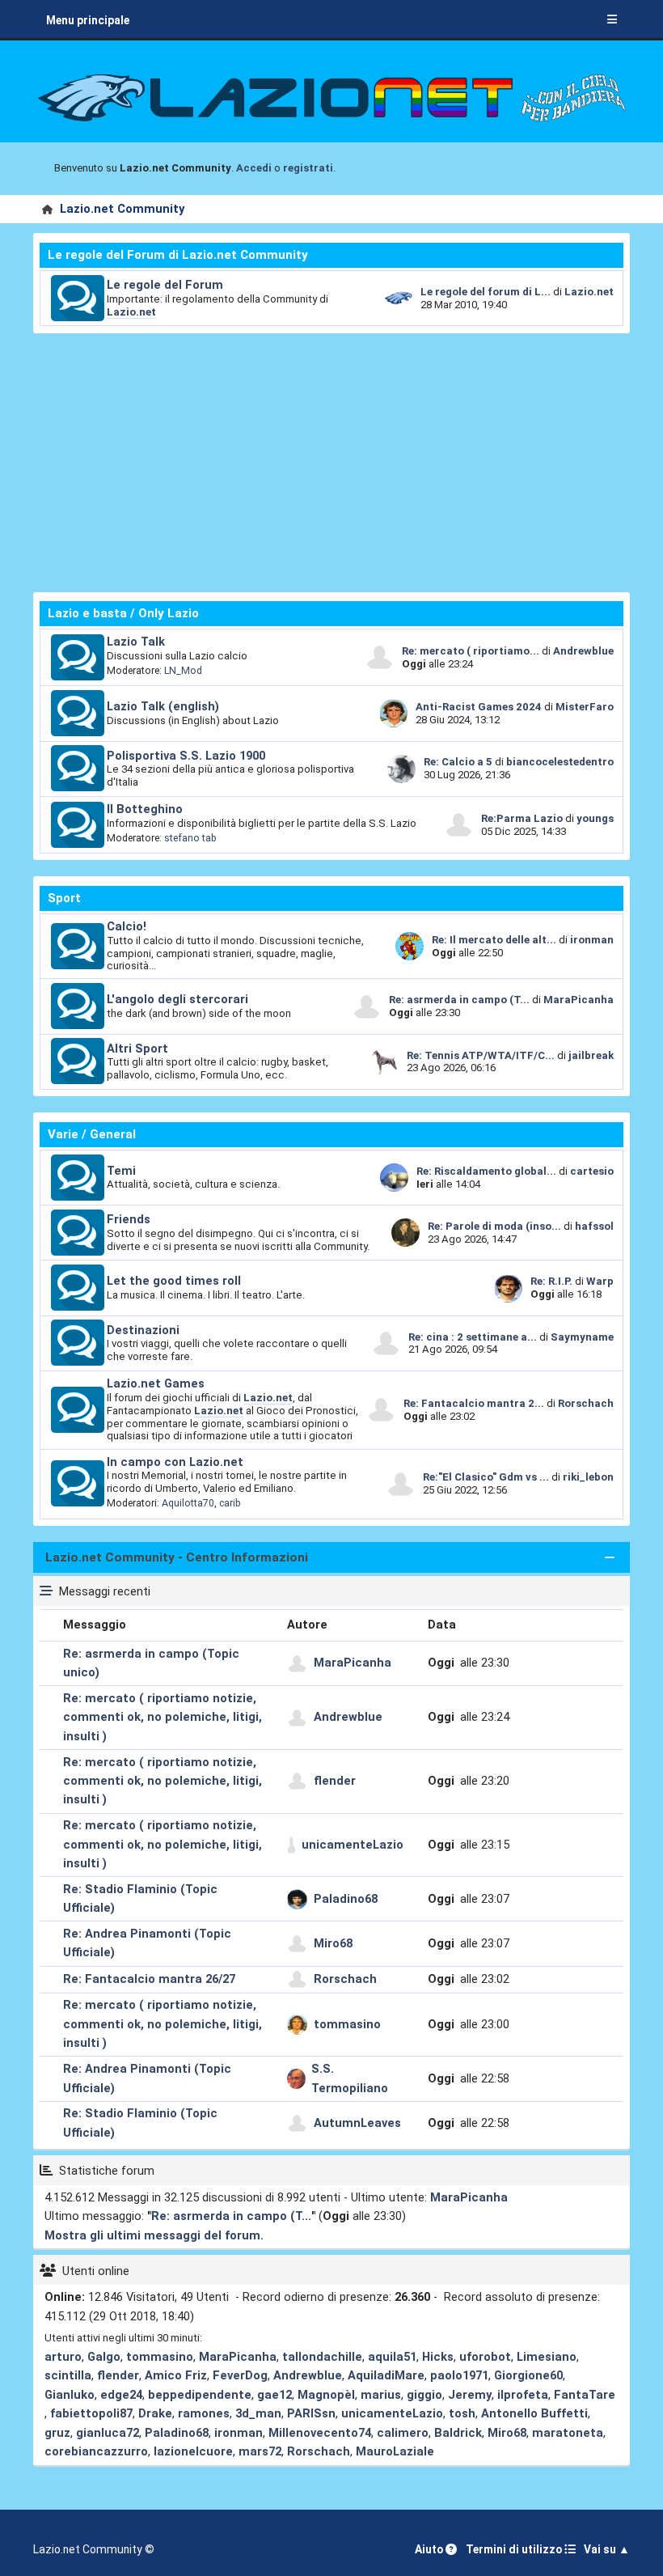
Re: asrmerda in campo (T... (459, 1000)
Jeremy (470, 2395)
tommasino (347, 2024)
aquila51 (392, 2357)
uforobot (485, 2357)
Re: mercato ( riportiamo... (471, 651)
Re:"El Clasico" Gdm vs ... (486, 1477)
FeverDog (240, 2375)
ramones (204, 2413)
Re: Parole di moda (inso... (494, 1226)
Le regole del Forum (165, 285)
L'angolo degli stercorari (177, 999)
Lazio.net (131, 312)
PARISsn (311, 2413)
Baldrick (458, 2433)
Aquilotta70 (188, 1503)
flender (335, 1781)
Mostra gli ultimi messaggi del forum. (154, 2235)
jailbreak (591, 1055)
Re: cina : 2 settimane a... (473, 1337)
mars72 (260, 2451)
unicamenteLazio (353, 1845)
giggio (424, 2395)
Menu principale (88, 20)
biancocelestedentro (560, 762)
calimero (403, 2433)
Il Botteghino (145, 809)
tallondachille (322, 2357)
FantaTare (585, 2395)
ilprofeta (523, 2395)
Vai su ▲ (607, 2549)
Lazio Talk (136, 642)
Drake (155, 2413)
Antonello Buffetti (534, 2413)
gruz (57, 2433)
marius (381, 2395)
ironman (592, 940)
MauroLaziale (395, 2451)
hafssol (594, 1226)
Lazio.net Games (156, 1383)
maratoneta (568, 2433)
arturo (63, 2357)
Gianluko (70, 2395)
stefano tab (190, 838)
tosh (462, 2413)
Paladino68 (346, 1899)
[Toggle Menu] (612, 20)
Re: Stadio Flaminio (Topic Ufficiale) (140, 1898)
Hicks (438, 2357)
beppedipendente (200, 2395)
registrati (308, 168)
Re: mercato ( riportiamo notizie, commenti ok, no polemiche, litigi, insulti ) (163, 1717)
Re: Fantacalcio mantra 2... (474, 1403)
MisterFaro (585, 707)
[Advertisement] (331, 463)
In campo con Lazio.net (175, 1462)
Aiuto (430, 2549)
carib (230, 1503)
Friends (129, 1219)
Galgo (104, 2357)
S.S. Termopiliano (350, 2078)
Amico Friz (176, 2375)
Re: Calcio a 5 (458, 762)
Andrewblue (583, 651)
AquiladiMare (386, 2375)
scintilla (68, 2375)
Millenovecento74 (320, 2433)
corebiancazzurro (96, 2451)
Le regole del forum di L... (486, 292)
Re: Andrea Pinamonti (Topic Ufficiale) (147, 1943)
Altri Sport (137, 1049)
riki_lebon (588, 1477)
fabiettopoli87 (91, 2413)
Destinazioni (143, 1330)
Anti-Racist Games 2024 (479, 707)
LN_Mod (183, 670)
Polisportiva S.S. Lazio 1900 (186, 756)
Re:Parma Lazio (523, 818)
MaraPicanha (579, 1000)
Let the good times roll (174, 1281)
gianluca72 (108, 2433)
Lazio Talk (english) (163, 706)
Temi (121, 1171)
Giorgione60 (528, 2375)
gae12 (274, 2395)
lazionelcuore (193, 2451)
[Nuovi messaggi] (78, 299)
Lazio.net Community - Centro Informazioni (177, 1557)
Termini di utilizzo (515, 2549)
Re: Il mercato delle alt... (494, 940)
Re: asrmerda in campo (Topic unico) (151, 1663)
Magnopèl (326, 2395)
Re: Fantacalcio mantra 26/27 (149, 1979)
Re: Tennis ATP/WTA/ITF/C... (481, 1055)
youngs (595, 818)
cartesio (592, 1171)
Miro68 (333, 1943)
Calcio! (127, 926)
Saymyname (582, 1337)
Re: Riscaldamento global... (486, 1171)
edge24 (121, 2395)
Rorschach (586, 1403)
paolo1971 (459, 2375)
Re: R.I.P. (553, 1281)
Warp (600, 1281)
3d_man (258, 2413)
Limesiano (547, 2357)
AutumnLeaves (357, 2123)
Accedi (254, 168)
